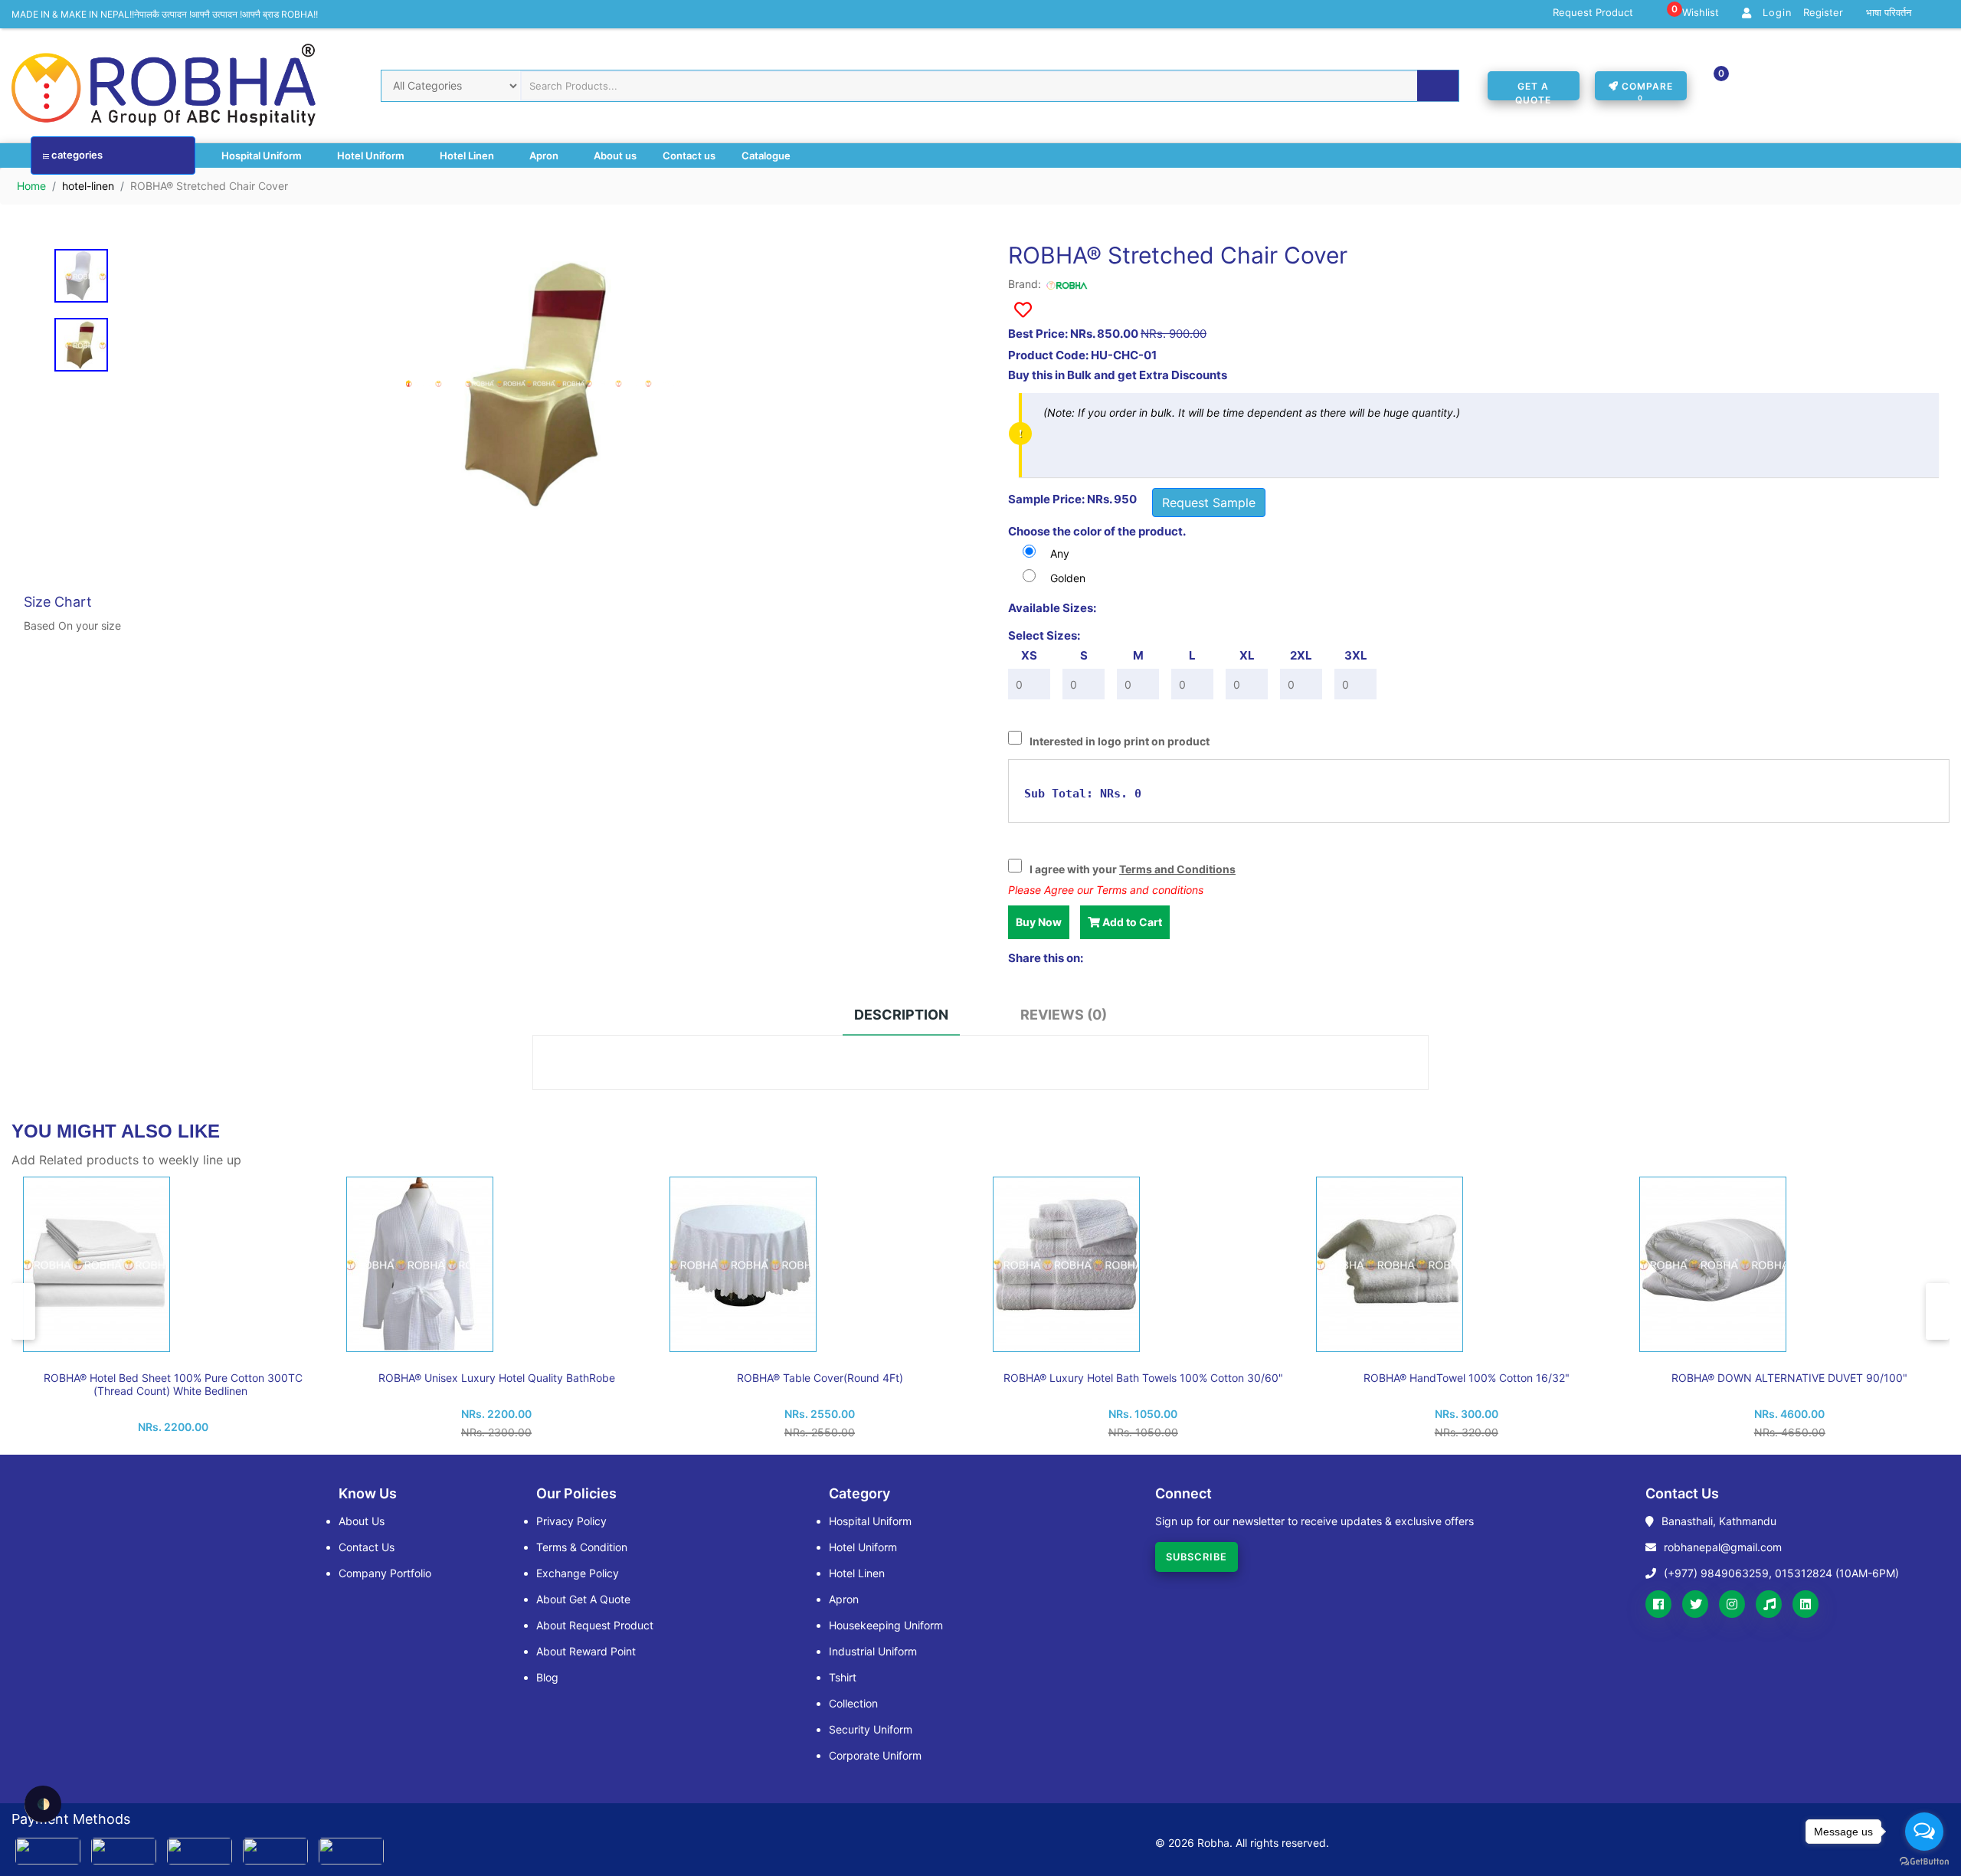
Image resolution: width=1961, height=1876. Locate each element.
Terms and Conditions (1177, 869)
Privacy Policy (571, 1521)
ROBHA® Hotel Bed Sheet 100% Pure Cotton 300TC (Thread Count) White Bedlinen (173, 1384)
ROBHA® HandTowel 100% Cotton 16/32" (1467, 1378)
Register (1823, 13)
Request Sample (1209, 503)
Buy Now (1039, 922)
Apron (545, 156)
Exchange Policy (578, 1573)
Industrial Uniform (873, 1651)
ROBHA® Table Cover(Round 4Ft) (820, 1378)
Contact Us (367, 1547)
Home (31, 186)
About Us (362, 1521)
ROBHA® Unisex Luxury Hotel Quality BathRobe (497, 1378)
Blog (547, 1677)
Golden (1068, 578)
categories (76, 155)
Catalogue (766, 156)
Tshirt (843, 1677)
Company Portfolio (385, 1573)
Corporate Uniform (875, 1755)
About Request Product (595, 1625)
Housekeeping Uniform (886, 1625)
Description (901, 1015)
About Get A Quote (583, 1599)
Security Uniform (871, 1729)
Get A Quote (1533, 90)
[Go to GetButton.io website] (1924, 1861)
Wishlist (1695, 13)
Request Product (1593, 13)
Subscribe (1197, 1557)
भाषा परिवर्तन (1889, 13)
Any (1060, 553)
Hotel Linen (468, 156)
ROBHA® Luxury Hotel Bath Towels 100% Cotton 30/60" (1143, 1378)
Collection (853, 1703)
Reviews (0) (1064, 1015)
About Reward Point (586, 1651)
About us (615, 156)
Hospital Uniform (263, 156)
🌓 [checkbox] (43, 1804)
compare (1646, 90)
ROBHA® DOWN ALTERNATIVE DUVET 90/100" (1789, 1378)
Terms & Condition (582, 1547)
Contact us (689, 156)
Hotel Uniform (372, 156)
